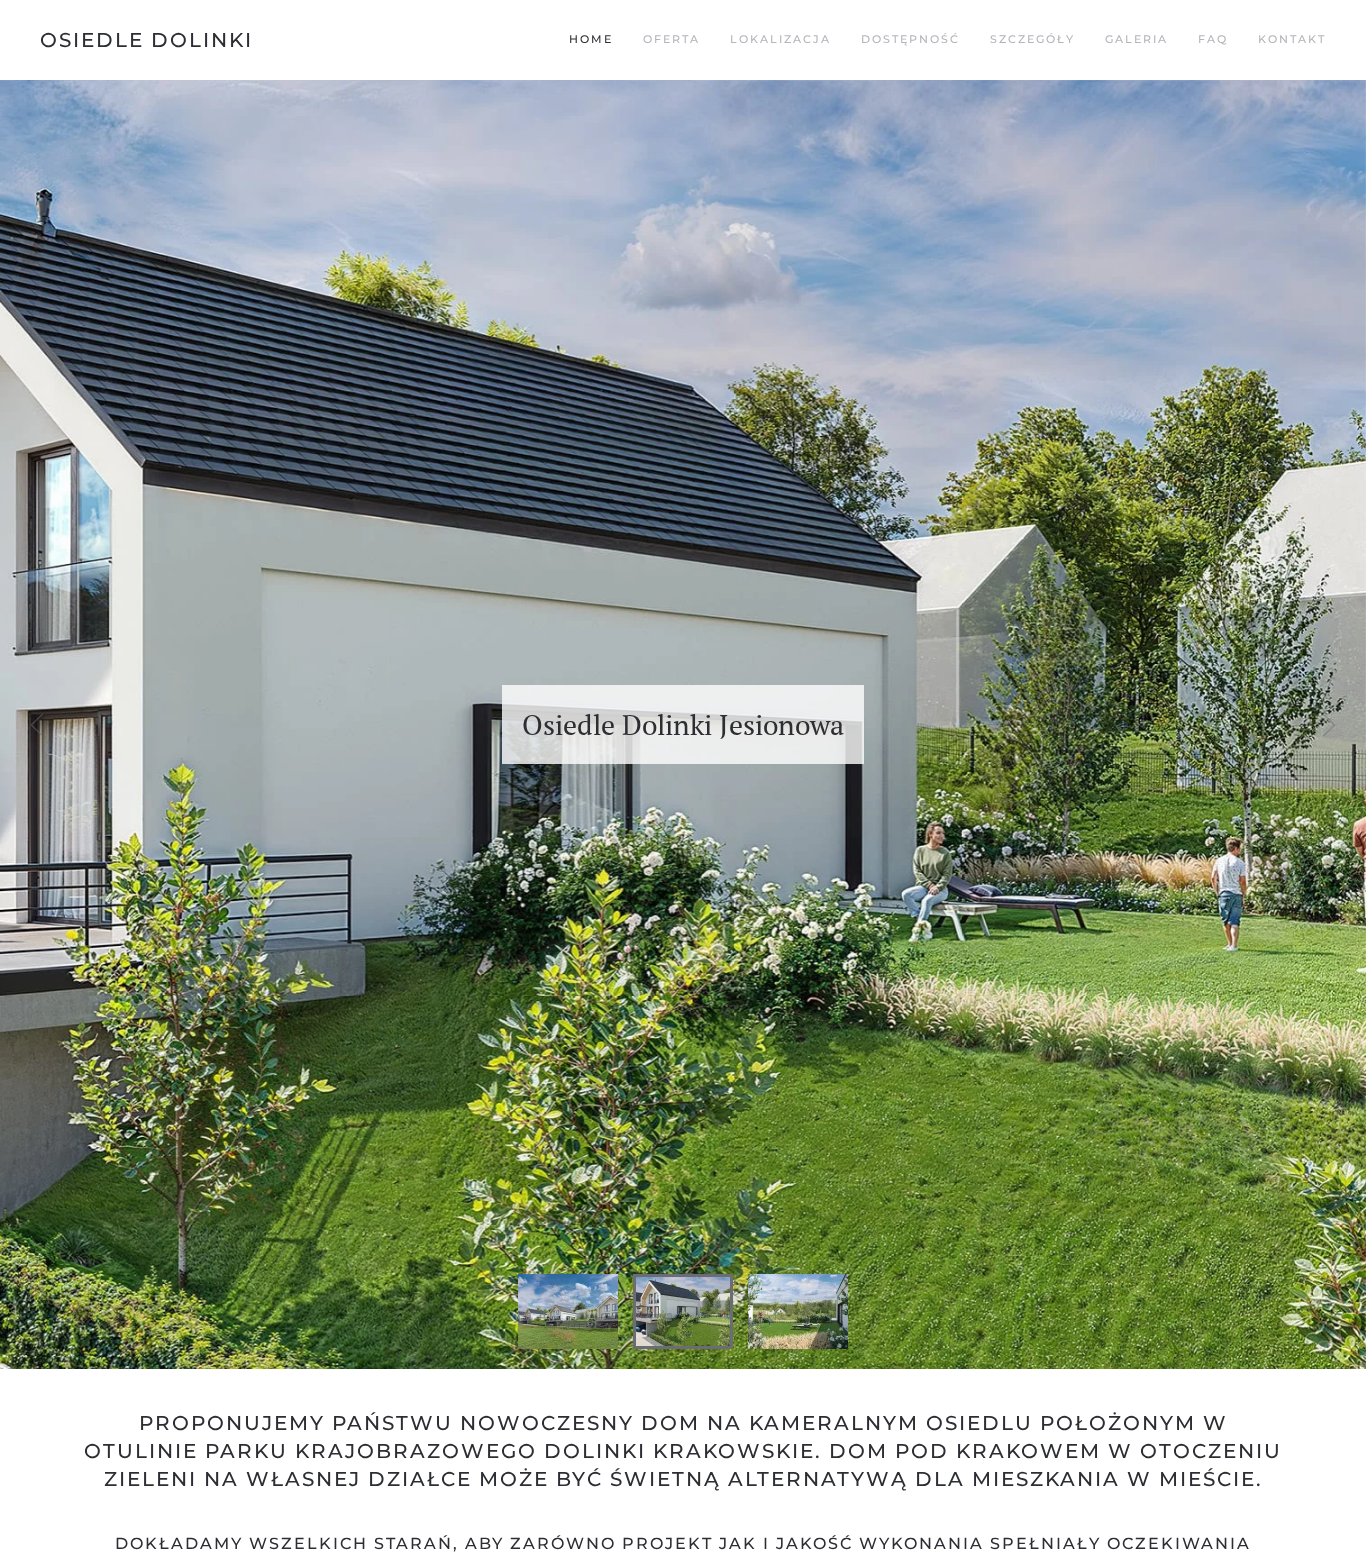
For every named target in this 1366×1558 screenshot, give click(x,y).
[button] (37, 725)
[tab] (568, 1311)
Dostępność (910, 39)
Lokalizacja (780, 39)
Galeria (1136, 39)
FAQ (1213, 39)
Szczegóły (1032, 39)
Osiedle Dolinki (146, 40)
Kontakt (1292, 39)
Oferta (671, 39)
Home (591, 39)
